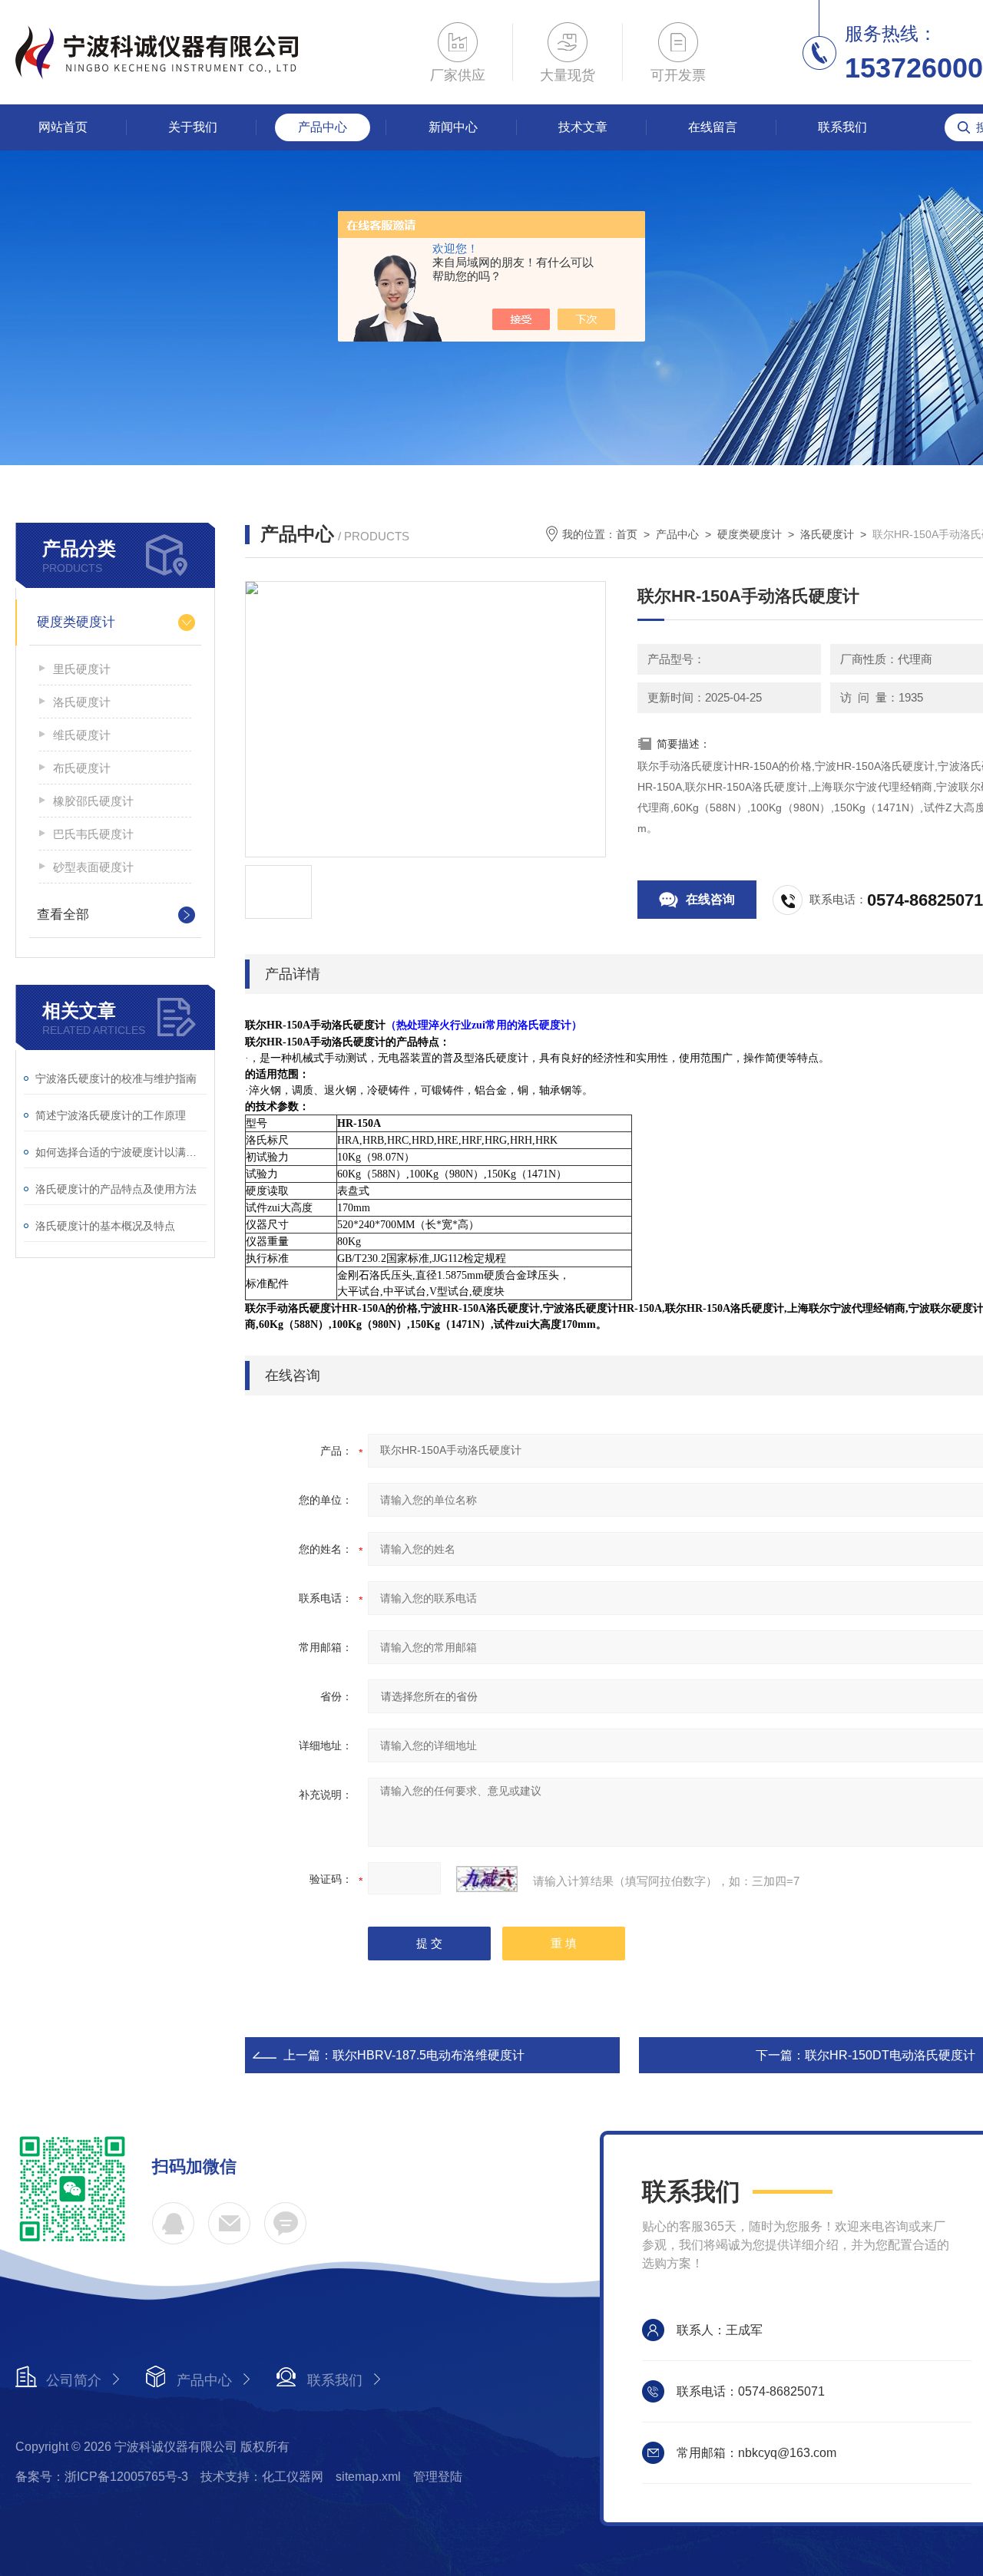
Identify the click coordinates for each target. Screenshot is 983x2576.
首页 (627, 534)
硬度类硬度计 (76, 622)
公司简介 (74, 2380)
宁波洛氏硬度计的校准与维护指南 (116, 1078)
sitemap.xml (368, 2477)
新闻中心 (453, 127)
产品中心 (323, 127)
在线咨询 (710, 899)
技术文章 (583, 127)
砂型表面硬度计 (93, 867)
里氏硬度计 (82, 669)
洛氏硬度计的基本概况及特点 (105, 1226)
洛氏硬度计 (82, 702)
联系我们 (842, 127)
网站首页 (63, 127)
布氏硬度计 (82, 768)
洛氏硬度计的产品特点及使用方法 (116, 1189)
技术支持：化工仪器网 (262, 2477)
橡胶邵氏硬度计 (93, 801)
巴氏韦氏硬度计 (93, 834)
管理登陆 (438, 2477)
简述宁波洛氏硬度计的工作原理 (111, 1115)
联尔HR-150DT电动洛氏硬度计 (890, 2055)
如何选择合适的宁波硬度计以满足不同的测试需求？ (121, 1152)
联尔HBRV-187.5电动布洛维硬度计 (429, 2055)
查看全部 (63, 915)
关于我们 (193, 127)
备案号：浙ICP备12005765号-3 (102, 2477)
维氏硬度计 (82, 735)
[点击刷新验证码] (487, 1879)
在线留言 (713, 127)
